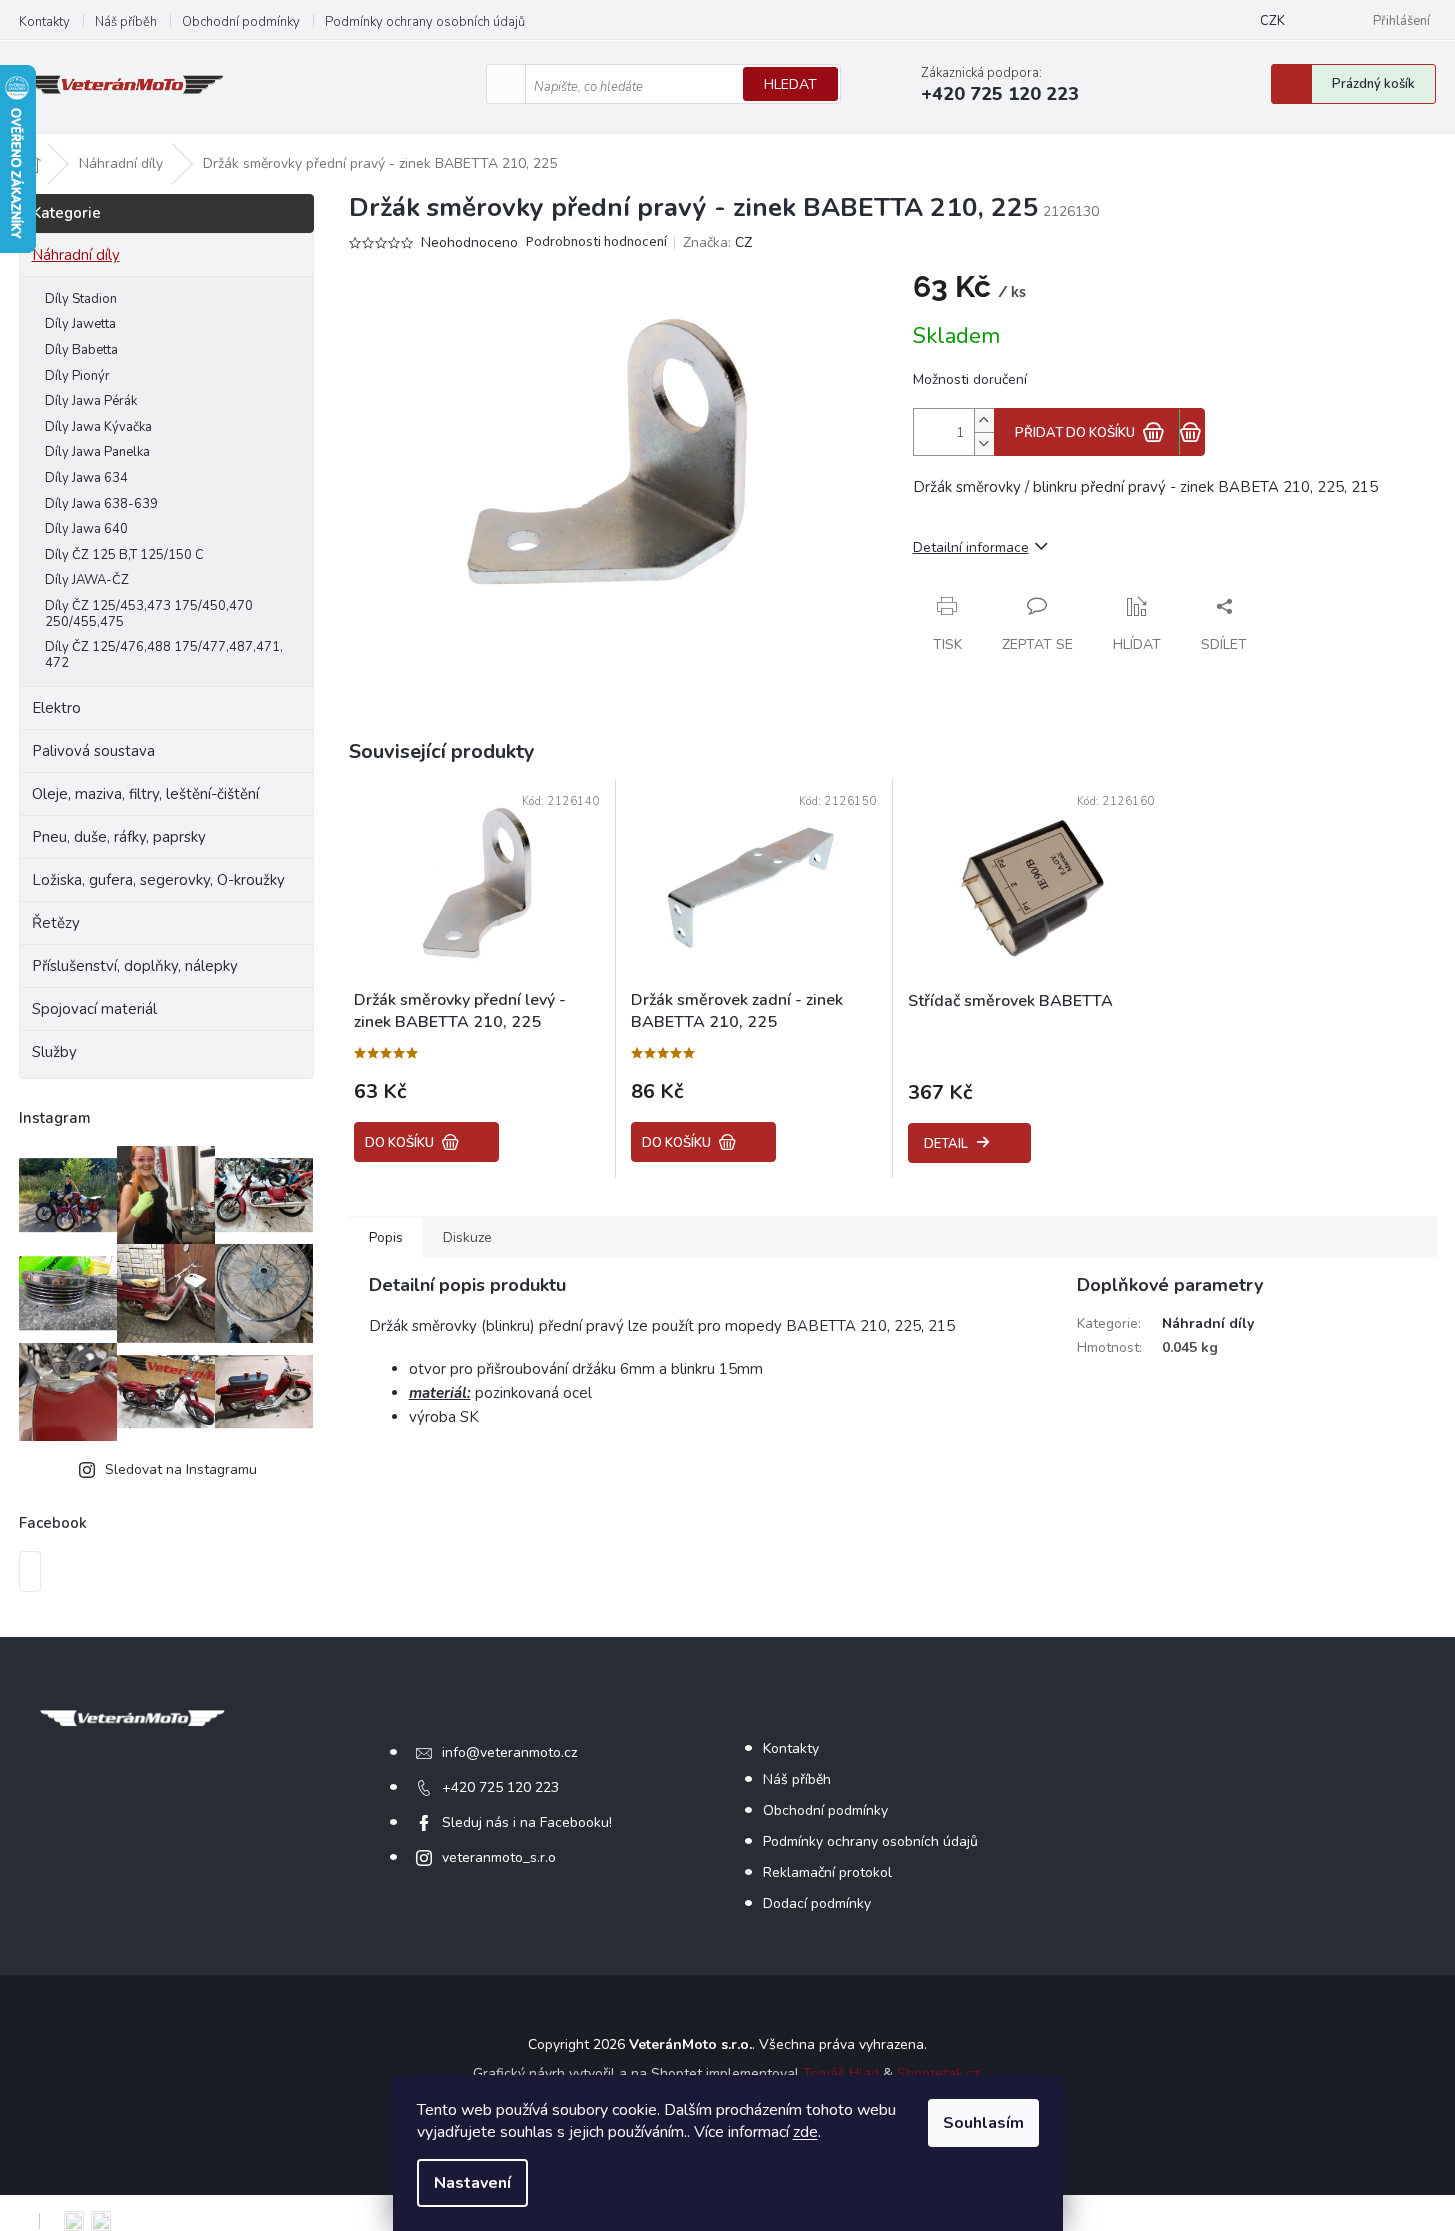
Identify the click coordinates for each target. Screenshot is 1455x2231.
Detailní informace (971, 547)
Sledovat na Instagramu (181, 1469)
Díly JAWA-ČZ (87, 580)
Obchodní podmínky (241, 22)
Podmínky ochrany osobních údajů (425, 22)
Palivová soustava (93, 751)
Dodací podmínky (817, 1903)
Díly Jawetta (80, 324)
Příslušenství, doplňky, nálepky (135, 966)
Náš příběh (126, 22)
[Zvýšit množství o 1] (984, 420)
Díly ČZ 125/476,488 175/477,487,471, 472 (164, 655)
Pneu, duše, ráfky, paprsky (119, 837)
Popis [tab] (386, 1237)
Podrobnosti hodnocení (596, 242)
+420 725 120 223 (500, 1787)
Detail (946, 1144)
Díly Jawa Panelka (97, 452)
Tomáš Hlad (841, 2073)
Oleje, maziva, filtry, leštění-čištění (145, 794)
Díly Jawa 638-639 (101, 504)
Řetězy (56, 923)
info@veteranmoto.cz (509, 1752)
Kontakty (44, 22)
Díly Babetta (81, 350)
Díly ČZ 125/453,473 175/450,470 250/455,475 (149, 614)
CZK (1272, 21)
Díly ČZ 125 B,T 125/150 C (124, 555)
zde (805, 2132)
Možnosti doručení (970, 379)
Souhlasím (983, 2123)
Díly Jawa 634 (86, 478)
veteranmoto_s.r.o (499, 1857)
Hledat (790, 84)
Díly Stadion (81, 299)
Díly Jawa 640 (86, 529)
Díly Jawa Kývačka (98, 427)
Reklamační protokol (827, 1872)
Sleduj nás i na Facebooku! (527, 1822)
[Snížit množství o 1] (984, 443)
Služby (54, 1052)
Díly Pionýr (77, 376)
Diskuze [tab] (467, 1237)
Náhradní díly (76, 255)
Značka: (717, 242)
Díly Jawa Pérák (91, 401)
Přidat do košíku (1075, 433)
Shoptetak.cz (938, 2073)
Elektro (56, 708)
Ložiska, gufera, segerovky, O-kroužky (158, 880)
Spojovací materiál (94, 1009)
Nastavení (472, 2183)
